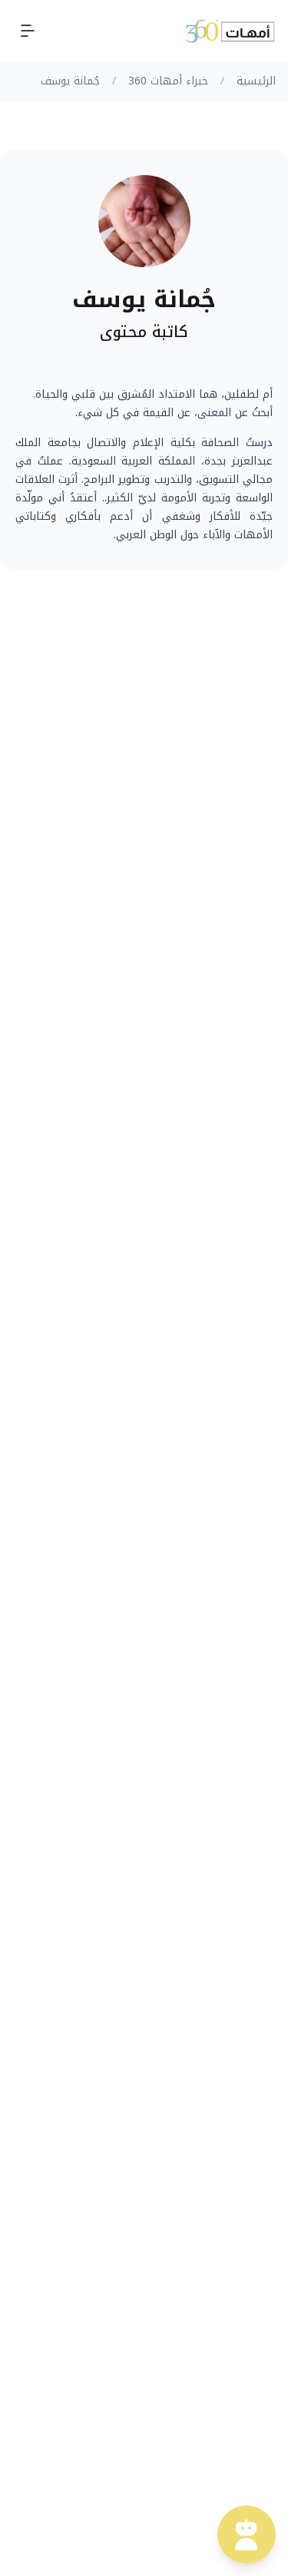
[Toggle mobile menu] (28, 31)
